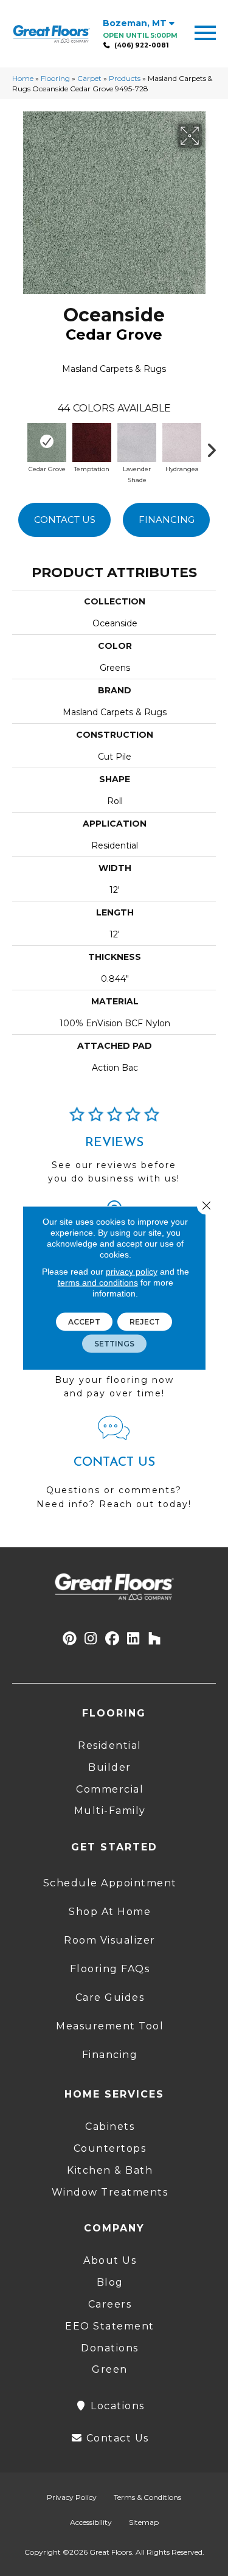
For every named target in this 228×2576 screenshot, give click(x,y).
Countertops (110, 2148)
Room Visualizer (110, 1940)
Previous (18, 447)
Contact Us (65, 520)
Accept (84, 1322)
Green (110, 2369)
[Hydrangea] (182, 441)
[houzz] (155, 1639)
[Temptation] (92, 441)
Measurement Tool (110, 2026)
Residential (110, 1745)
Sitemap (144, 2522)
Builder (110, 1767)
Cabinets (110, 2126)
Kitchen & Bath (110, 2170)
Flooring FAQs (110, 1969)
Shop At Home (110, 1912)
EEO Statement (110, 2326)
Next (216, 447)
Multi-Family (110, 1811)
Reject (145, 1322)
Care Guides (110, 1997)
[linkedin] (133, 1639)
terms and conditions (98, 1283)
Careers (110, 2304)
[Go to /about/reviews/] (114, 1150)
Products (125, 78)
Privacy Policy (72, 2497)
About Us (110, 2260)
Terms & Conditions (147, 2497)
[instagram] (91, 1639)
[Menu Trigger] (205, 32)
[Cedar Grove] (47, 441)
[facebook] (112, 1639)
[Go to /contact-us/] (114, 1468)
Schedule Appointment (110, 1883)
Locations (116, 2406)
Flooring (55, 78)
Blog (110, 2282)
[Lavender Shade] (137, 441)
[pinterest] (70, 1639)
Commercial (110, 1789)
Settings (114, 1344)
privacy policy (132, 1272)
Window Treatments (110, 2192)
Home (23, 78)
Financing (167, 520)
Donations (110, 2348)
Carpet (89, 78)
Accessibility (91, 2522)
